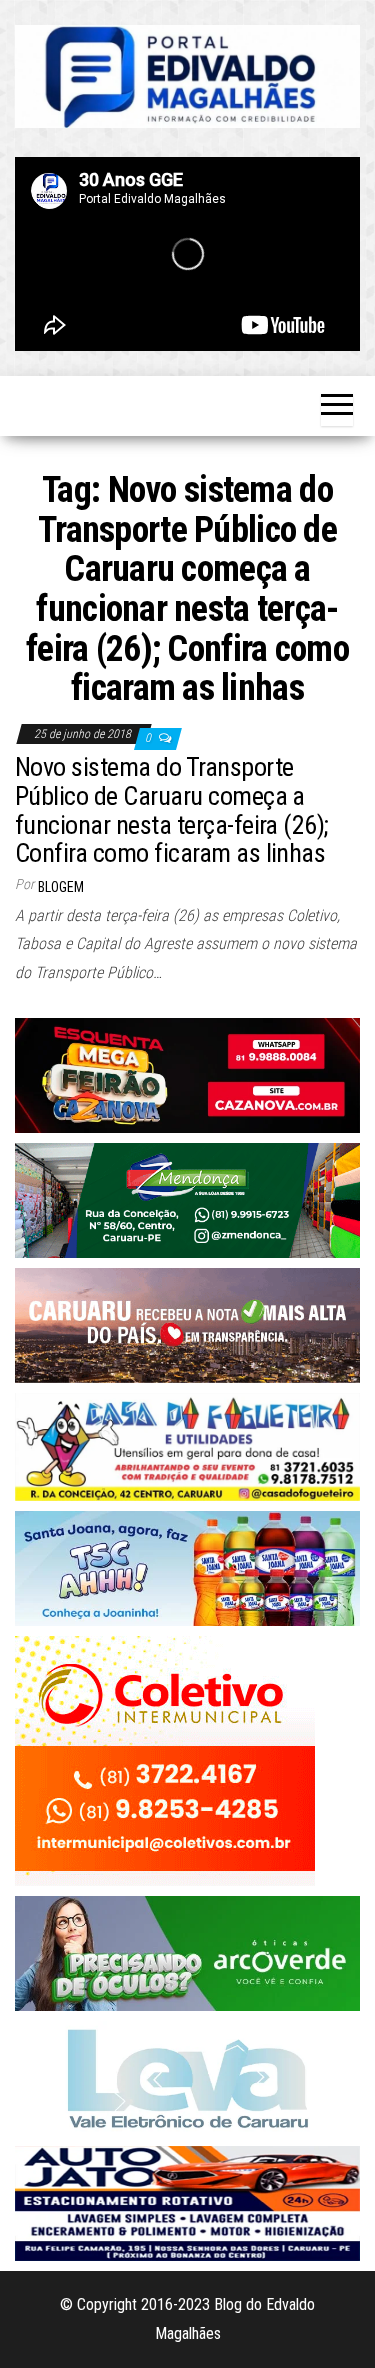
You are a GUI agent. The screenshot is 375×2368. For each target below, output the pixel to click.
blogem (61, 887)
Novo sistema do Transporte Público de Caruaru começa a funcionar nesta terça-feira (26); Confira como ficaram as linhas (172, 810)
